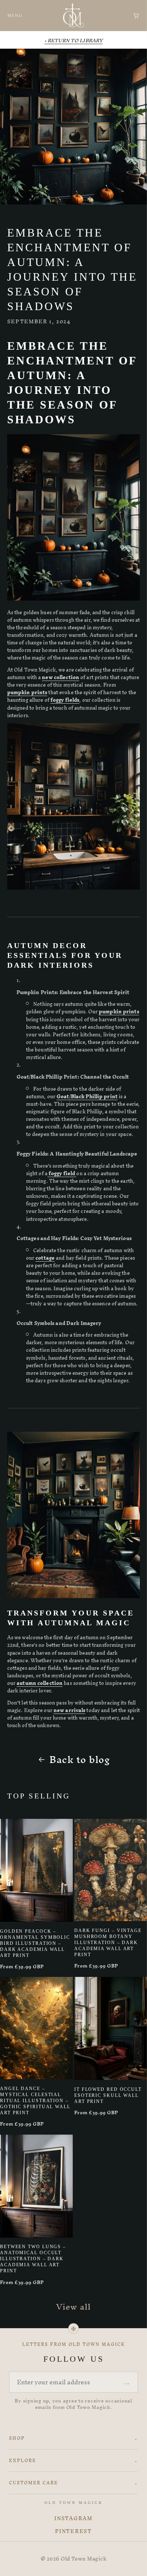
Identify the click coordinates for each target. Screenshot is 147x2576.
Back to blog (80, 1760)
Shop (73, 2438)
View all (74, 2307)
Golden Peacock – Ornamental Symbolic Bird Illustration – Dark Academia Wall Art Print (35, 1943)
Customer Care (73, 2483)
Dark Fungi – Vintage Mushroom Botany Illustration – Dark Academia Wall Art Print (108, 1943)
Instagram (73, 2519)
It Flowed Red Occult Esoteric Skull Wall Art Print (108, 2095)
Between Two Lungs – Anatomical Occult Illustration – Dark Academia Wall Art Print (33, 2259)
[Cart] (136, 15)
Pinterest (73, 2531)
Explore (73, 2461)
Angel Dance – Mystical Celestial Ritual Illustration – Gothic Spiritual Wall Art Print (35, 2101)
